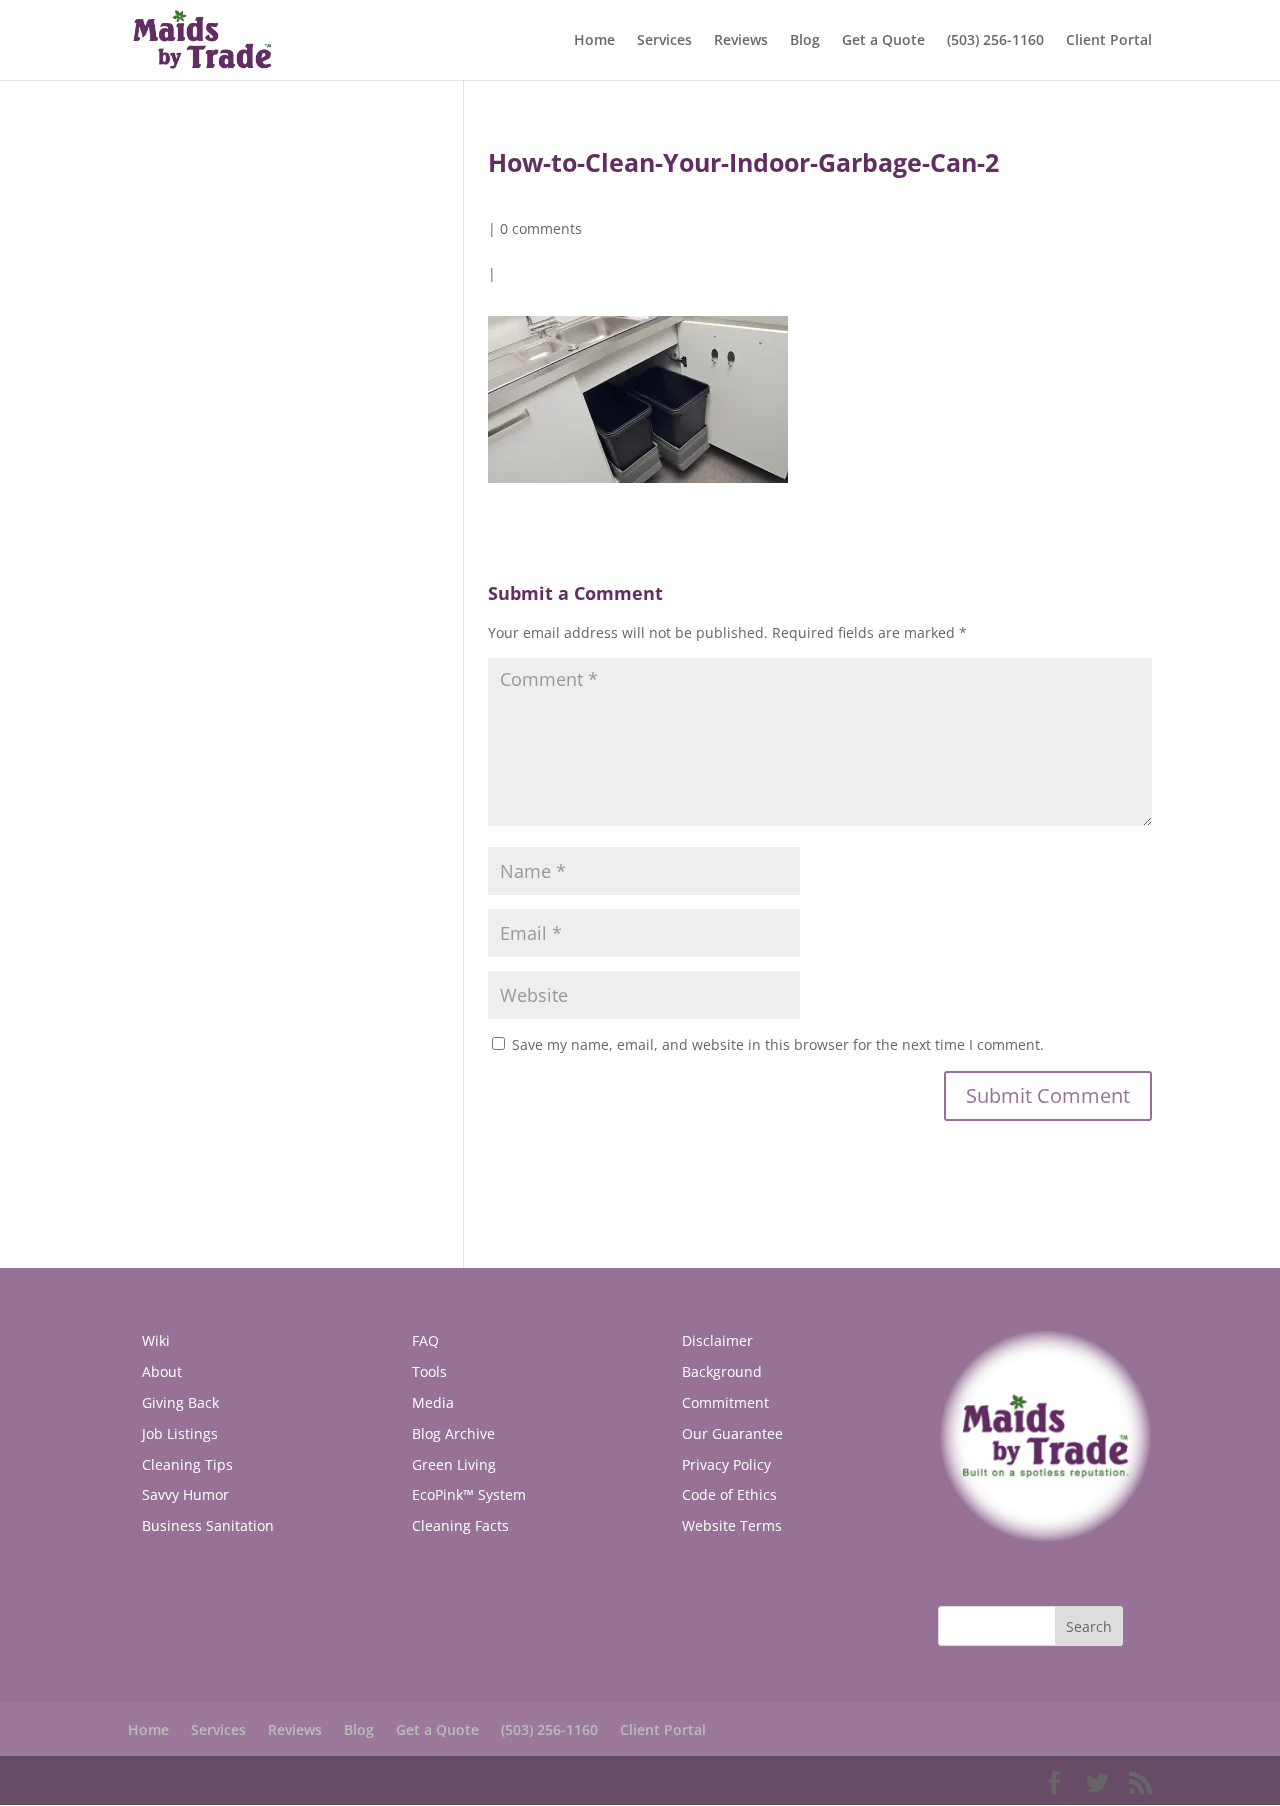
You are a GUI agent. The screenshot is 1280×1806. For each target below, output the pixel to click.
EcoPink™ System (469, 1494)
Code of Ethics (729, 1494)
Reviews (741, 41)
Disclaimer (717, 1340)
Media (433, 1402)
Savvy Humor (185, 1494)
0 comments (541, 228)
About (162, 1371)
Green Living (454, 1464)
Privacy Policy (726, 1464)
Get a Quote (883, 41)
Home (594, 41)
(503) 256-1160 (995, 41)
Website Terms (732, 1525)
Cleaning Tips (187, 1464)
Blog (805, 41)
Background (722, 1371)
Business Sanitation (208, 1525)
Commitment (725, 1402)
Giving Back (180, 1402)
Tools (429, 1371)
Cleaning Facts (460, 1525)
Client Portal (1109, 41)
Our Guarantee (732, 1433)
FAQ (425, 1340)
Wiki (156, 1340)
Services (664, 41)
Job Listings (180, 1433)
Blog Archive (453, 1433)
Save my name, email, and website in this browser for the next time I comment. (778, 1044)
